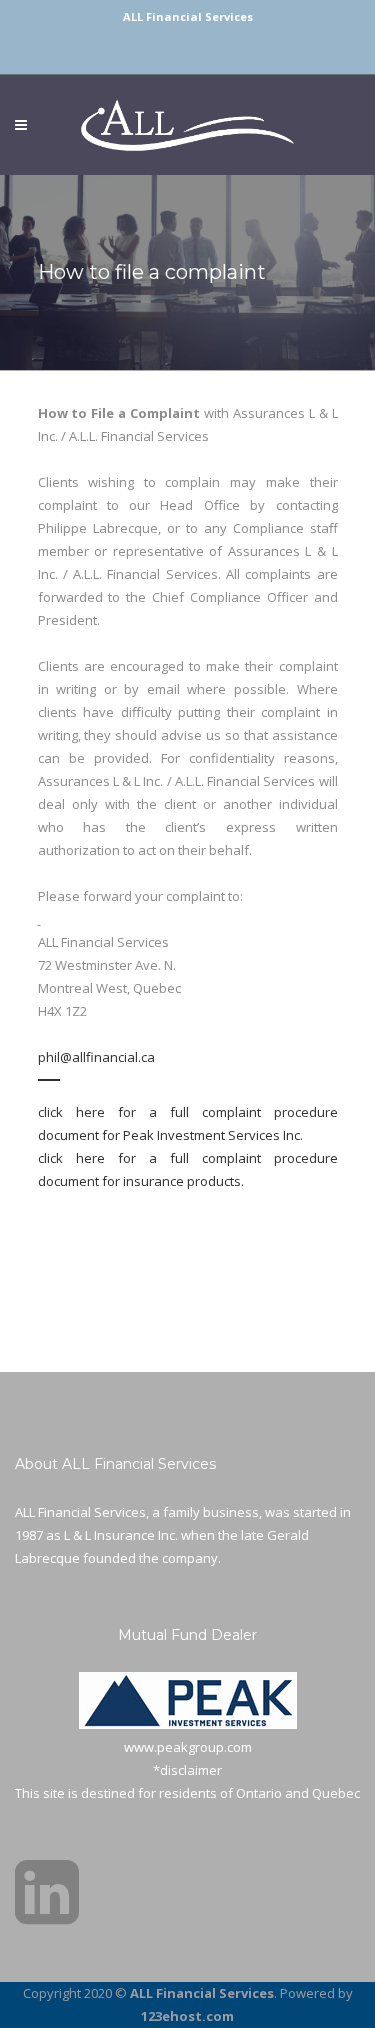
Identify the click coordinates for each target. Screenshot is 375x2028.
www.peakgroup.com (188, 1747)
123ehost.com (187, 2016)
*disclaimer (187, 1770)
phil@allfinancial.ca (96, 1057)
